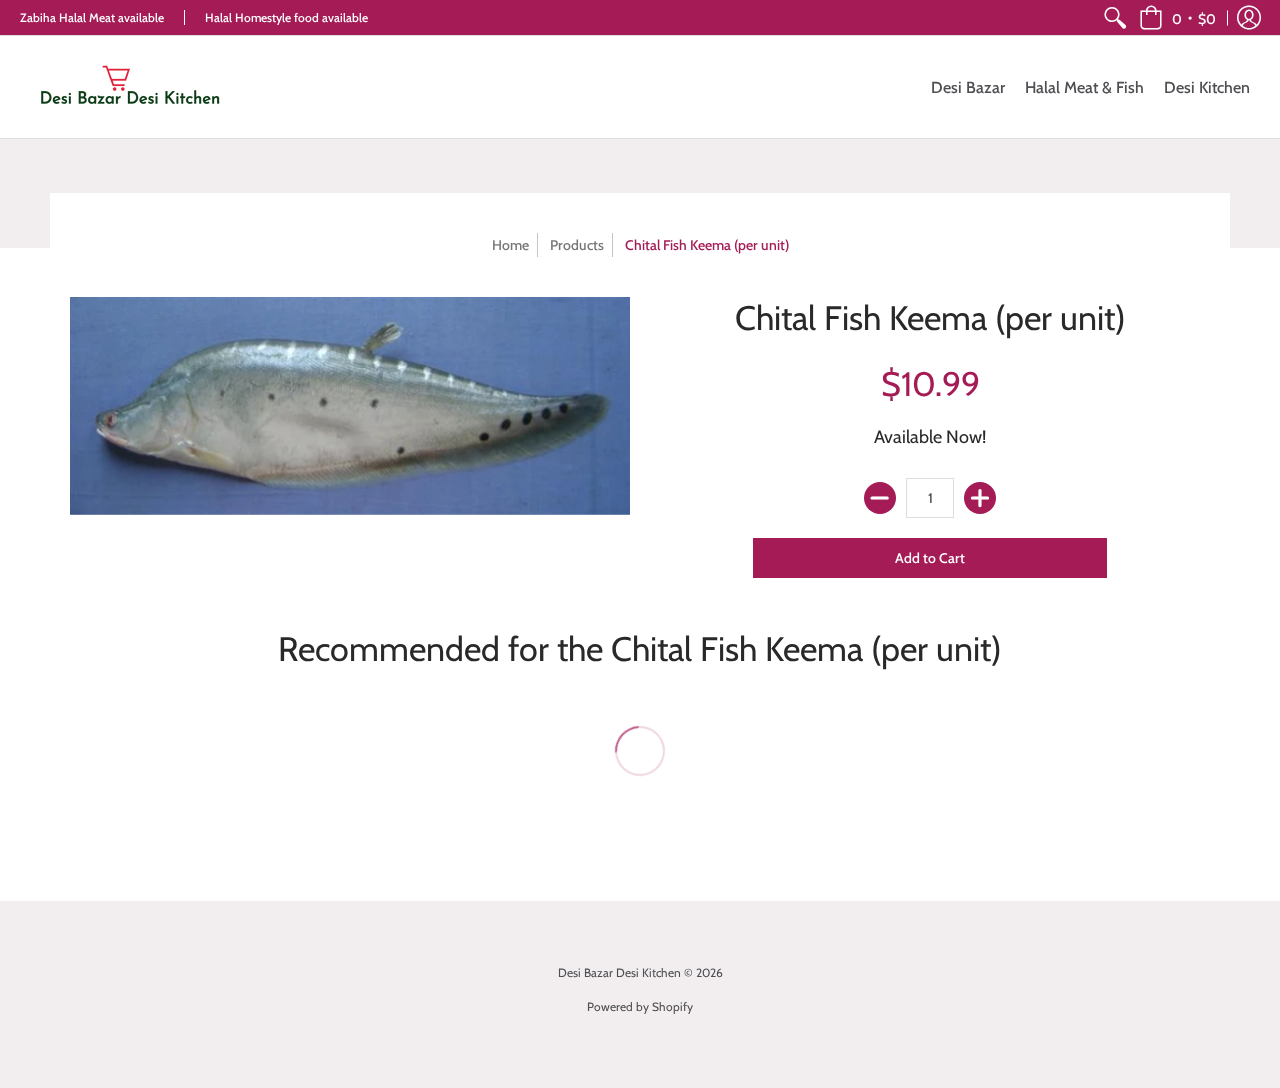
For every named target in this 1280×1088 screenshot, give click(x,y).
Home (510, 245)
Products (577, 245)
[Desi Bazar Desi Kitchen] (130, 87)
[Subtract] (880, 498)
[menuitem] (1115, 17)
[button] (1177, 17)
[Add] (980, 498)
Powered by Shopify (640, 1006)
